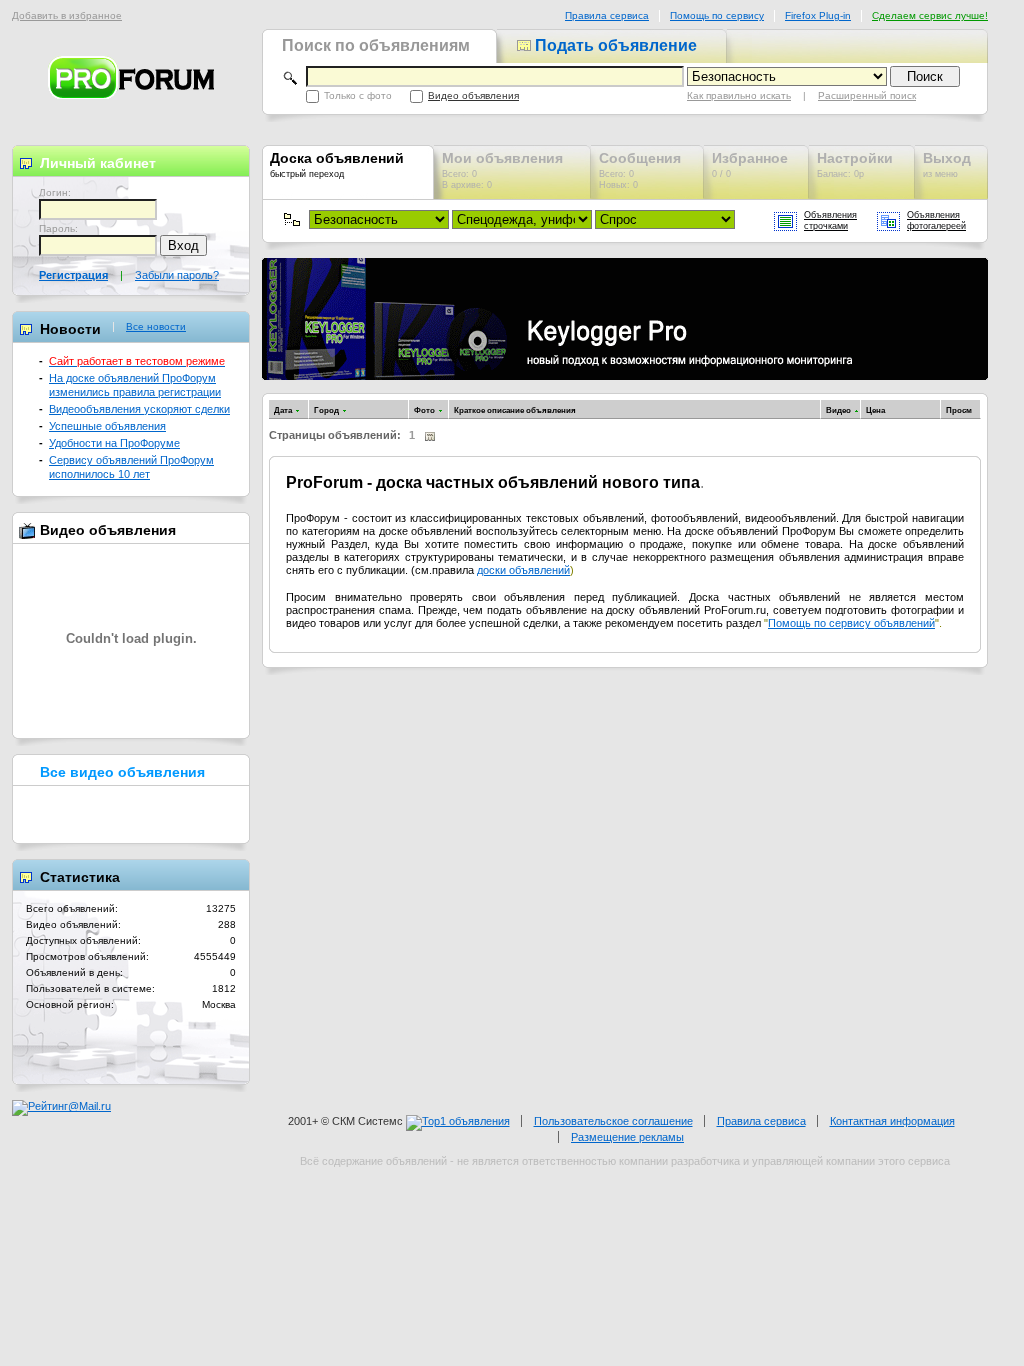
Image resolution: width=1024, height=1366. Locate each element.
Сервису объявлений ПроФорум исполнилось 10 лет (131, 466)
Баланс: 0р (855, 164)
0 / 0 (750, 164)
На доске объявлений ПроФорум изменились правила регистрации (135, 384)
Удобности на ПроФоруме (114, 443)
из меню (947, 164)
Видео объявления (473, 95)
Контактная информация (892, 1121)
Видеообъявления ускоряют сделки (139, 409)
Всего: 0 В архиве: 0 (502, 170)
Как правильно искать (739, 95)
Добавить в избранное (67, 15)
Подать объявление (614, 45)
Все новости (156, 327)
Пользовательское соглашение (613, 1121)
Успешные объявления (107, 426)
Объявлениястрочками (830, 220)
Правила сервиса (607, 15)
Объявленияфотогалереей (936, 220)
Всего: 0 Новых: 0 (640, 170)
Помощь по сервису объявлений (851, 623)
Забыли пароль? (177, 275)
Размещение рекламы (627, 1137)
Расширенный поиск (867, 95)
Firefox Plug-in (818, 15)
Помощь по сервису (717, 15)
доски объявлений (523, 570)
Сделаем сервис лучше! (930, 15)
